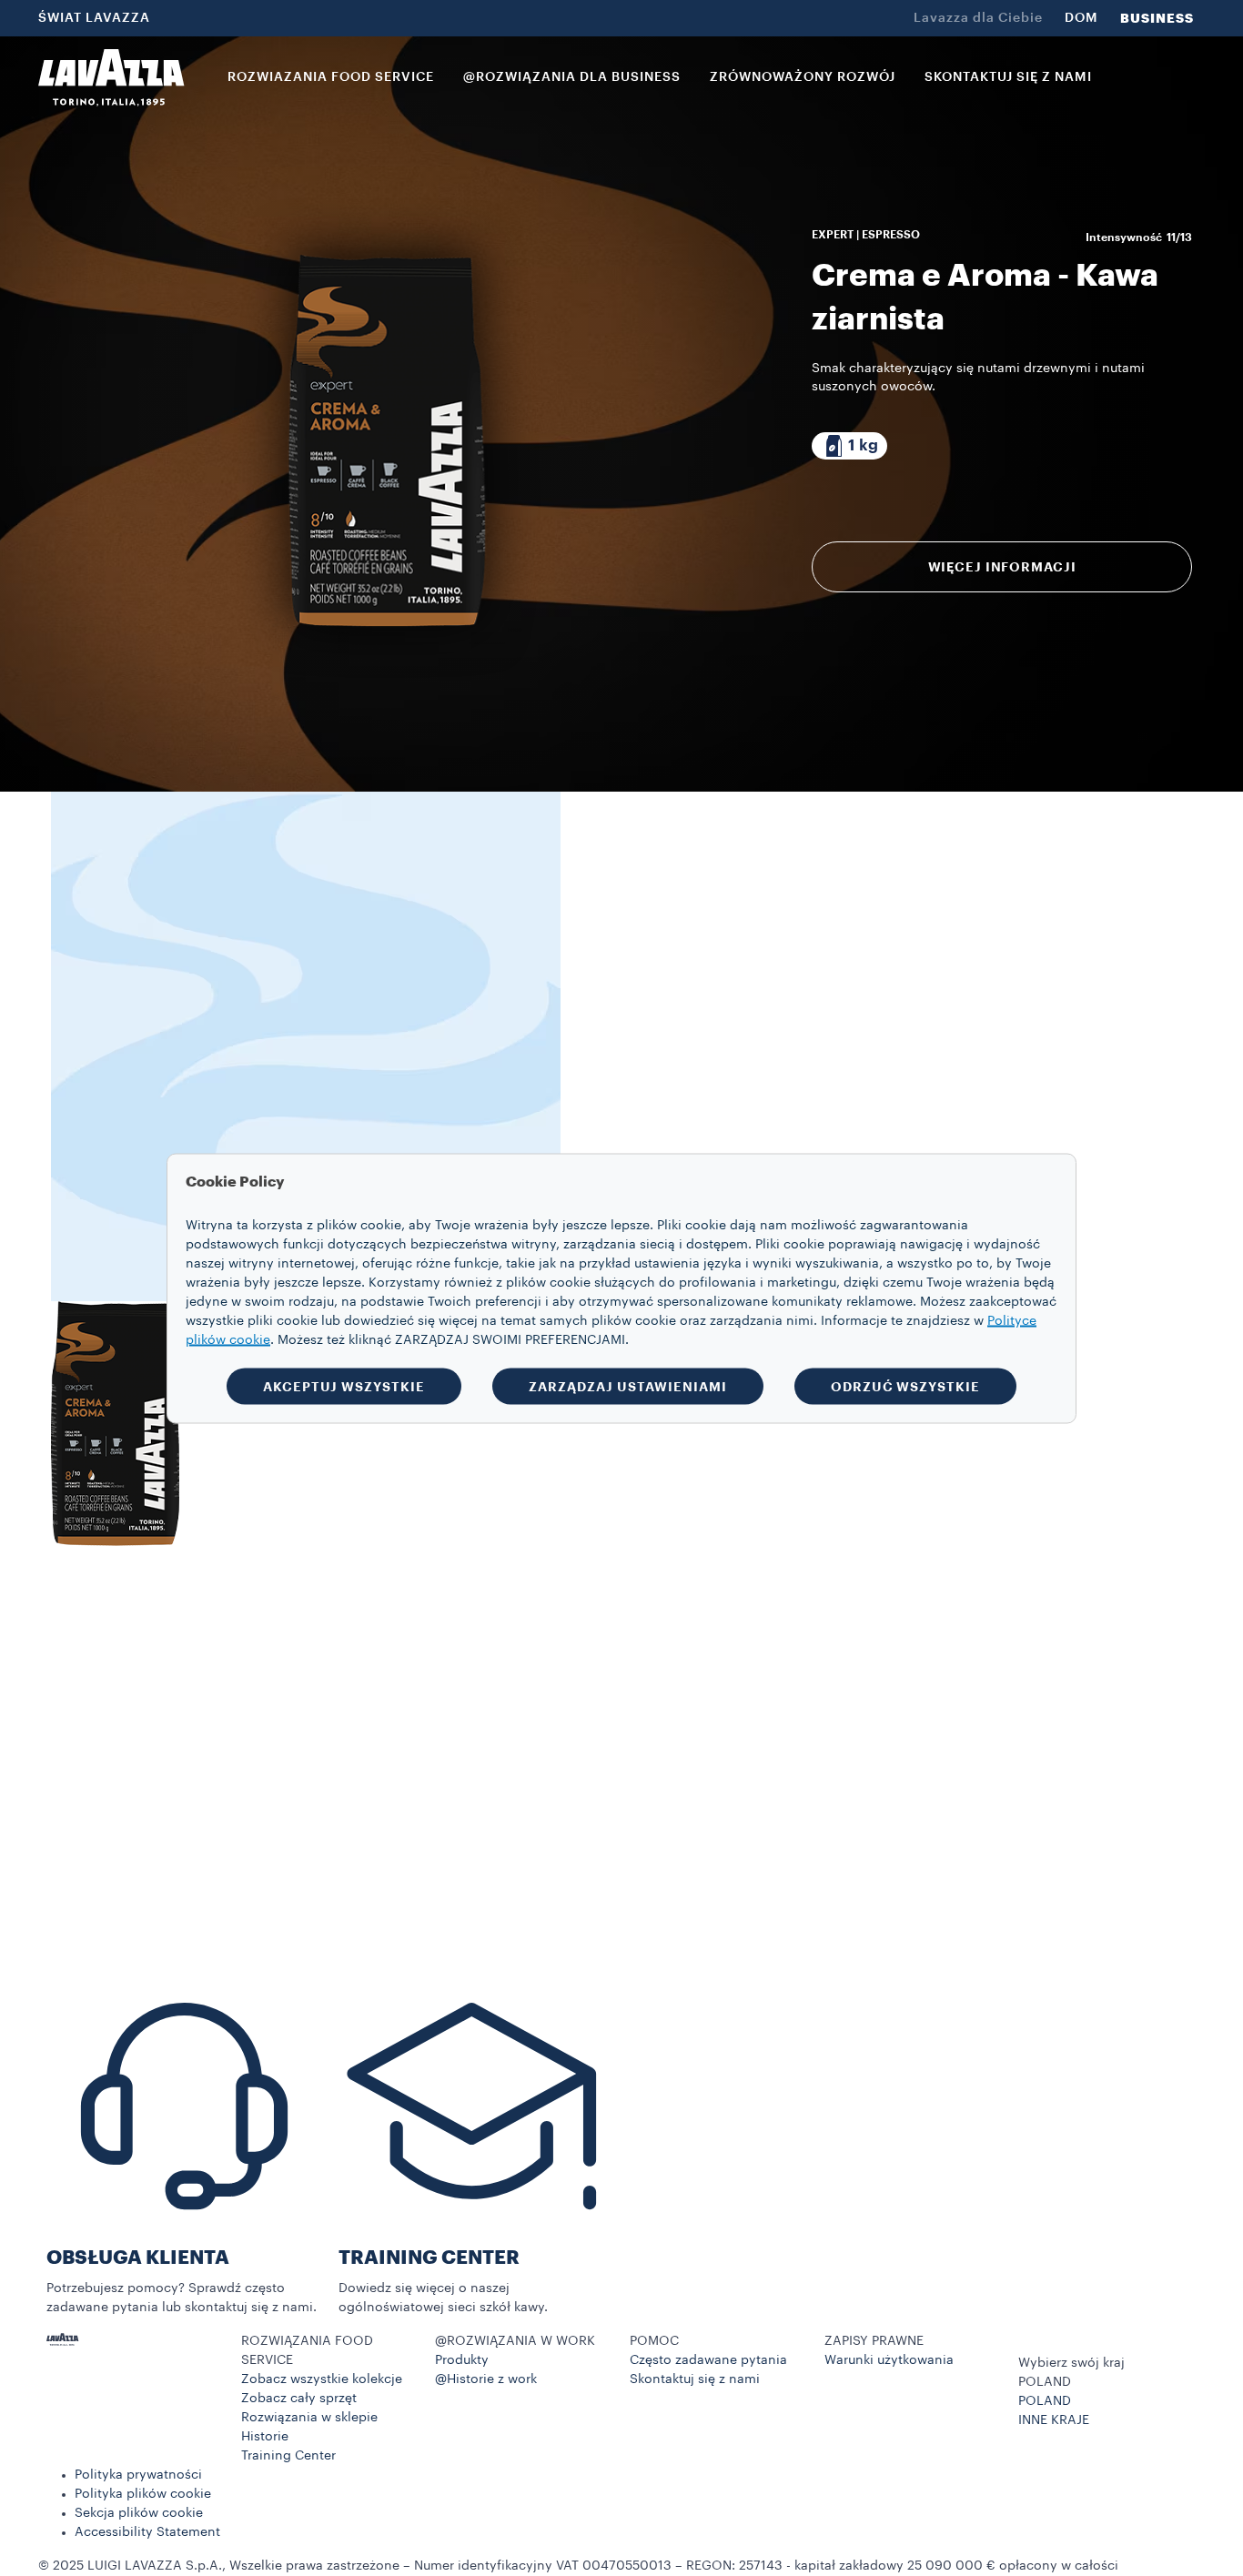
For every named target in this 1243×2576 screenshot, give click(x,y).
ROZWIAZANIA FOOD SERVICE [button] (331, 77)
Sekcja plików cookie (139, 2513)
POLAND (1045, 2401)
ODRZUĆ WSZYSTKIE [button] (905, 1386)
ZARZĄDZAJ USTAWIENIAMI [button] (628, 1386)
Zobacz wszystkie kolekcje (322, 2379)
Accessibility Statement (147, 2532)
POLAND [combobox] (1045, 2382)
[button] (330, 2351)
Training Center (288, 2456)
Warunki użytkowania (889, 2360)
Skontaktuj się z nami (695, 2379)
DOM (1081, 18)
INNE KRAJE (1054, 2420)
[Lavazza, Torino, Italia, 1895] (111, 77)
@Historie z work (486, 2379)
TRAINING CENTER (429, 2258)
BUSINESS (1157, 18)
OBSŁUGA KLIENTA (138, 2258)
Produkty (462, 2360)
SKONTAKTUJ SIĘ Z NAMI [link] (1008, 77)
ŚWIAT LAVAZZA (94, 18)
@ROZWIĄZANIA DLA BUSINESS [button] (572, 77)
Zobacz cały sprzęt (299, 2399)
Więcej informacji (1002, 567)
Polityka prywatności (138, 2475)
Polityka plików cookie (143, 2494)
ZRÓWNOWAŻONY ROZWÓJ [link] (803, 77)
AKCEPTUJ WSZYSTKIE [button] (344, 1386)
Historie (265, 2437)
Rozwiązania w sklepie (309, 2418)
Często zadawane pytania (708, 2360)
